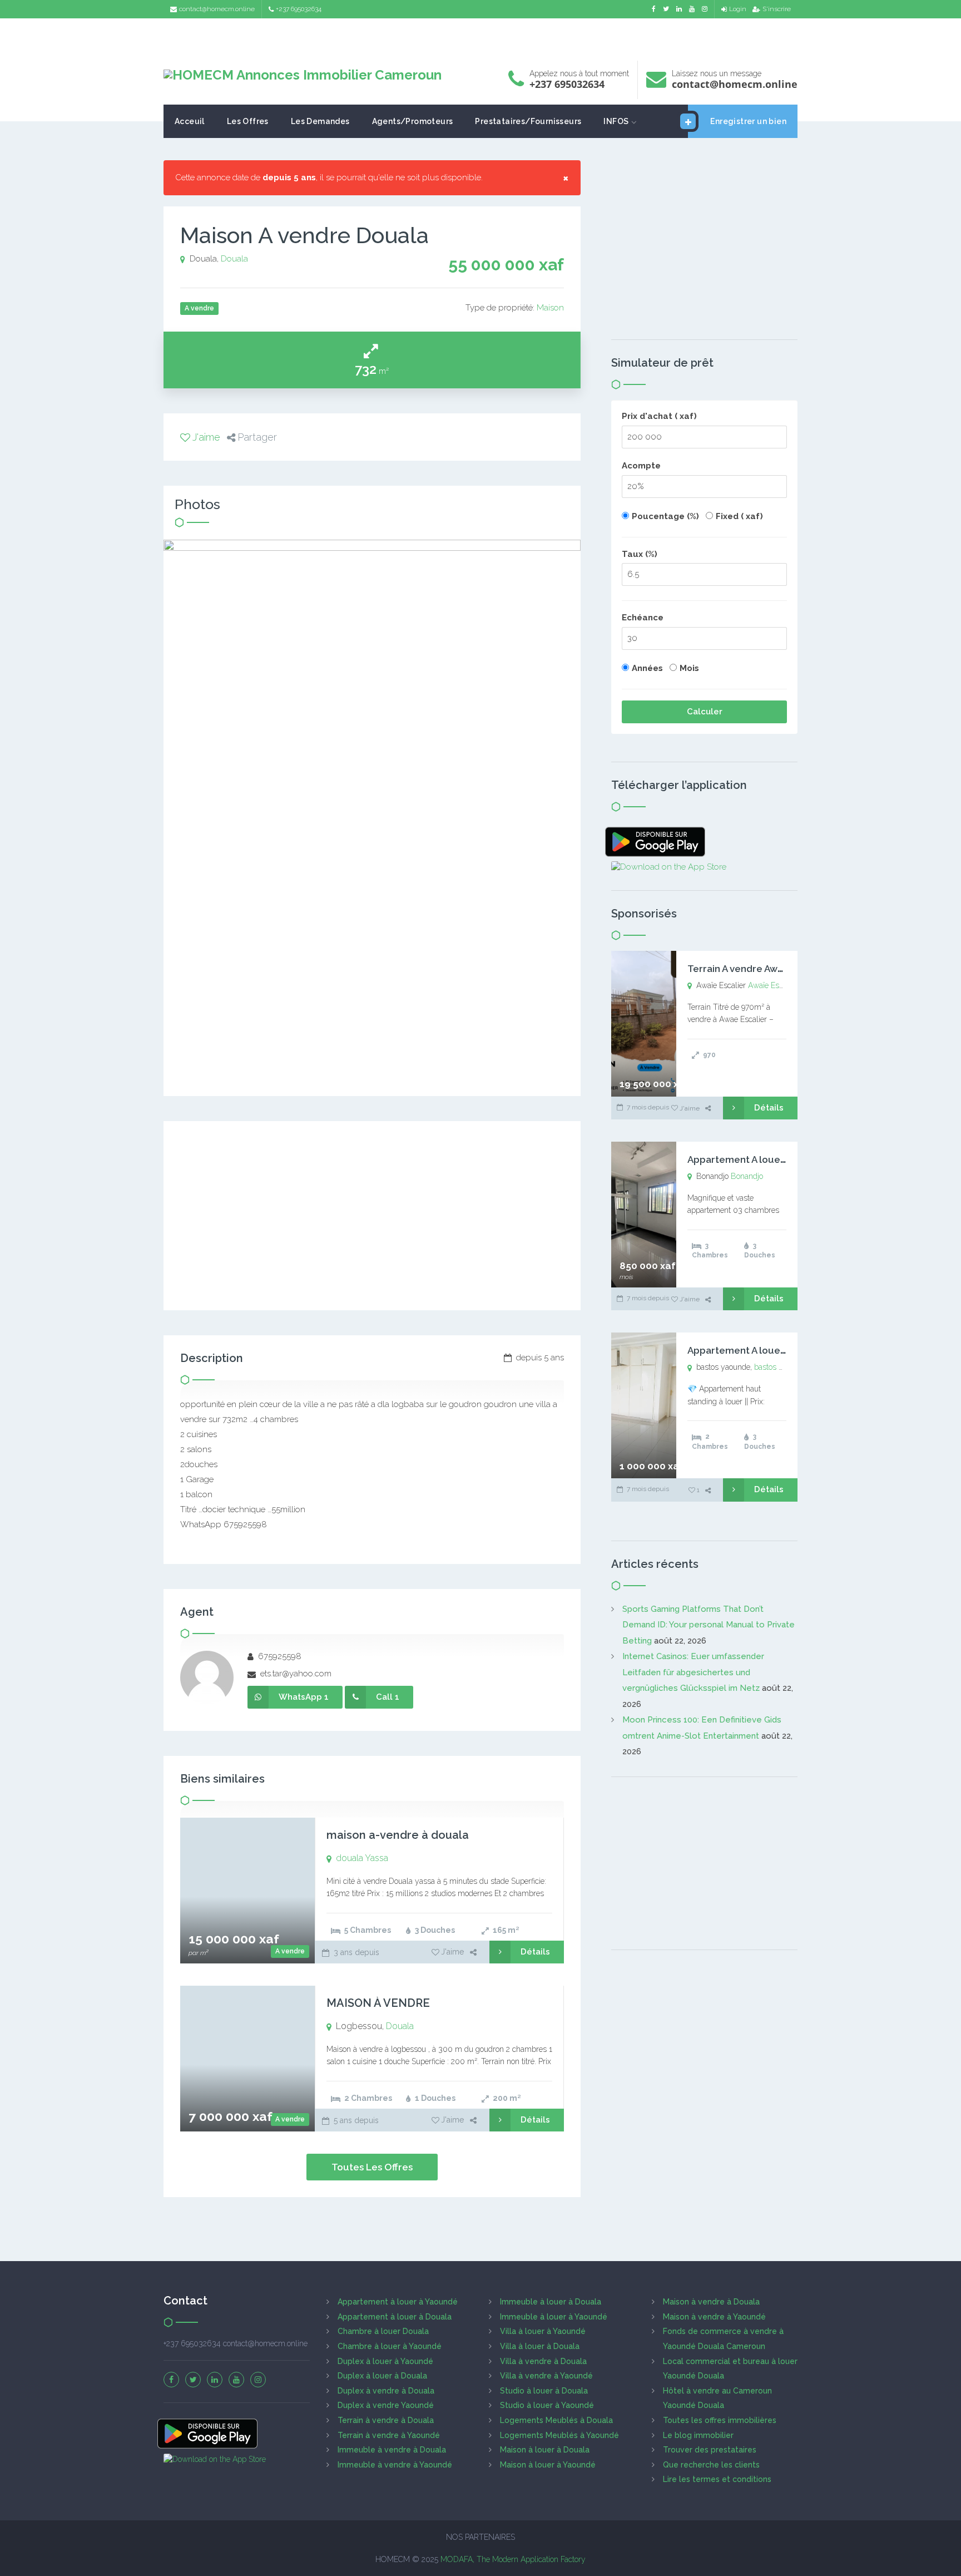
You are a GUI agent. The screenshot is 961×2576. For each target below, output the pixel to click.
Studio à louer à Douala (544, 2391)
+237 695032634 (299, 9)
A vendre (290, 1951)
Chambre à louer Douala (383, 2331)
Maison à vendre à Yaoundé (714, 2317)
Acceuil (190, 121)
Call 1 (388, 1697)
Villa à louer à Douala (540, 2346)
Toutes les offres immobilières (720, 2420)
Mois (689, 668)
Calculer (705, 712)
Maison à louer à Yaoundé (548, 2465)
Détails (535, 1952)
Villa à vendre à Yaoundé (546, 2376)
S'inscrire (777, 9)
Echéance (643, 618)
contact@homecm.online (217, 9)
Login (738, 9)
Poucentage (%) (665, 516)
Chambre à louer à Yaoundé (390, 2346)
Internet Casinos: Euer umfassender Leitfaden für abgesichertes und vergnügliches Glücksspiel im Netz (693, 1672)
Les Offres (248, 121)
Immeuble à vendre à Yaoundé (395, 2465)
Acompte (641, 466)
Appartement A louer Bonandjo (759, 1159)
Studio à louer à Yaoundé (547, 2405)
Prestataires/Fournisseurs (528, 121)
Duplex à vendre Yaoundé (386, 2405)
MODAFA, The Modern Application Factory (513, 2559)
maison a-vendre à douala (398, 1835)
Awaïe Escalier (773, 985)
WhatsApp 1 (304, 1697)
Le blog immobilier (698, 2435)
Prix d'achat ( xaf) (659, 416)
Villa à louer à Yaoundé (543, 2331)
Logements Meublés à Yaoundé (559, 2435)
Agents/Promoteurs (413, 121)
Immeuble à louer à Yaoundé (554, 2317)
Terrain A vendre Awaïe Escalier (759, 969)
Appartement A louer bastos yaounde (774, 1350)
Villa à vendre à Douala (543, 2361)
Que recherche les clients (711, 2465)
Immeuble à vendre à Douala (392, 2450)
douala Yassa (362, 1858)
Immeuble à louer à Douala (551, 2302)
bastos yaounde (781, 1367)
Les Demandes (320, 121)
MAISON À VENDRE (378, 2003)
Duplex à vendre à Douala (386, 2391)
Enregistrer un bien (748, 121)
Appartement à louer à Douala (395, 2317)
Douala (234, 259)
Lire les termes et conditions (717, 2479)
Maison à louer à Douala (545, 2450)
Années (647, 668)
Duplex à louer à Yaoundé (385, 2361)
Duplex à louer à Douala (382, 2376)
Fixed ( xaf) (739, 516)
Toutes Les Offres (372, 2167)
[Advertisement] (481, 36)
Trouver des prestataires (710, 2450)
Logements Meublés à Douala (556, 2420)
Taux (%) (640, 554)
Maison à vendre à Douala (711, 2302)
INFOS (616, 121)
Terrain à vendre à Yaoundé (389, 2435)
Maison (550, 308)
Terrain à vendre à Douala (386, 2420)
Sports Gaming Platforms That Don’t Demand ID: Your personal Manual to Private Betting (709, 1625)
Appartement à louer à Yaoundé (398, 2302)
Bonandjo (747, 1176)
